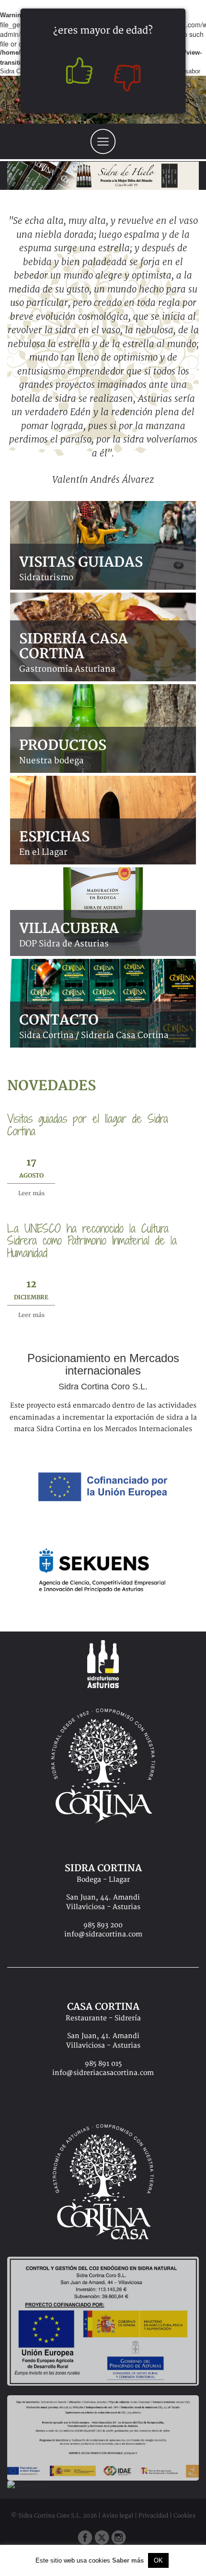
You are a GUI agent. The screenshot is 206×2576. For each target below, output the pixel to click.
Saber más (128, 2560)
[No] (129, 73)
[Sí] (77, 73)
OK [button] (158, 2560)
